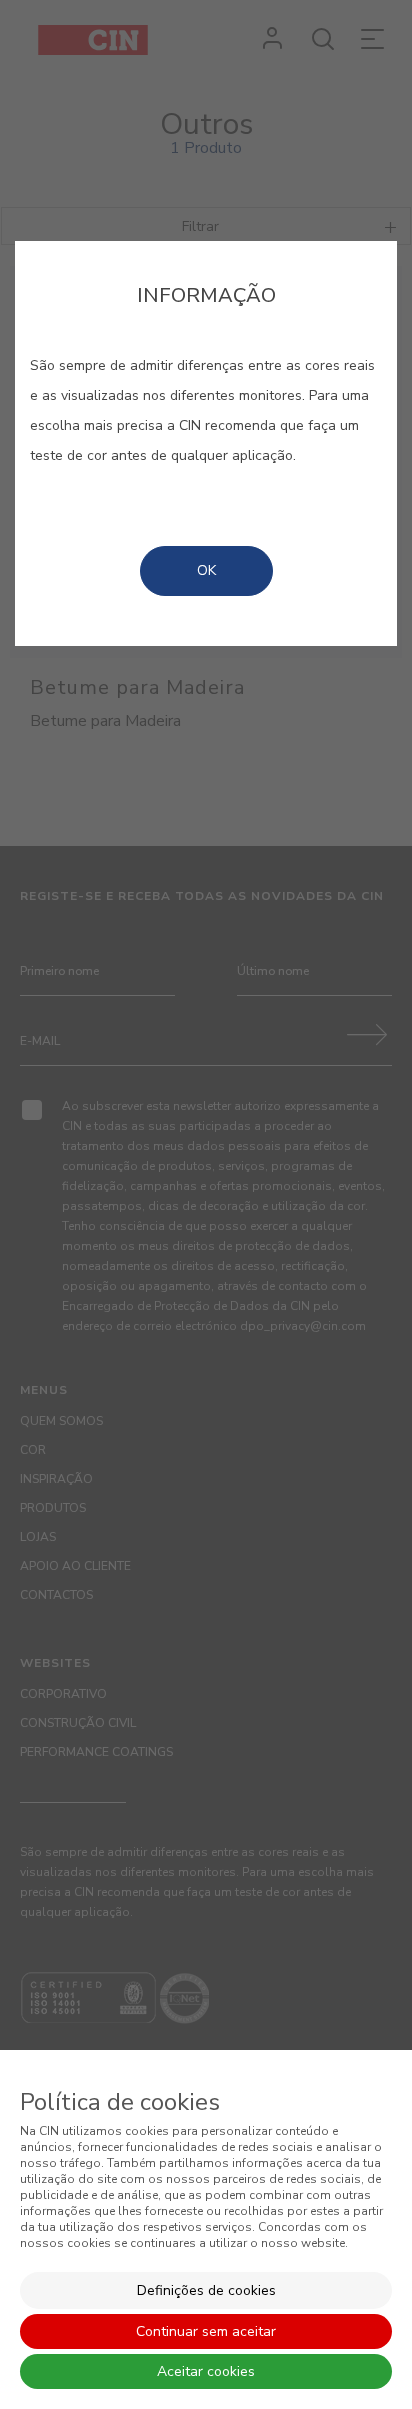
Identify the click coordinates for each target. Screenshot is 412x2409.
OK (206, 570)
